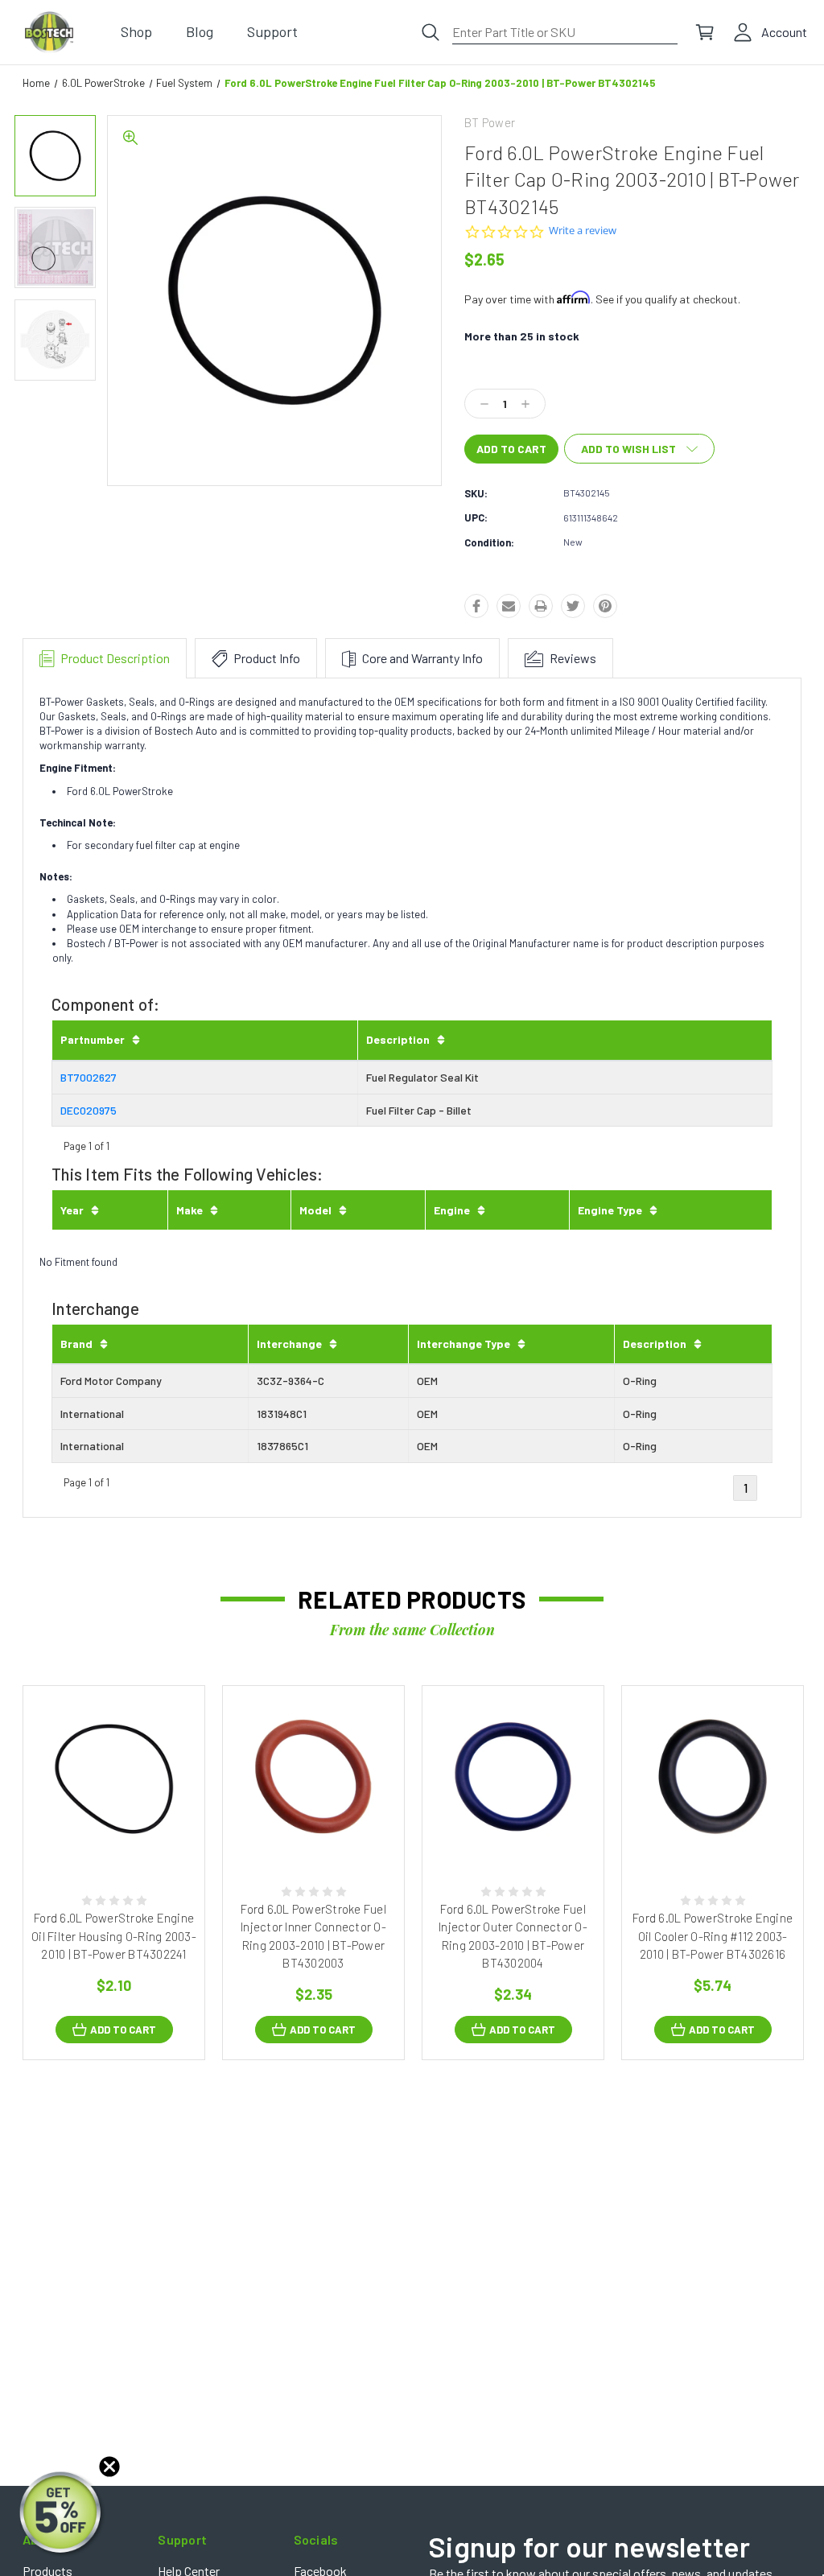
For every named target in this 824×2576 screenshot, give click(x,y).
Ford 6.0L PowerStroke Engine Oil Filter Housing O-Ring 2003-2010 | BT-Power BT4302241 (114, 1936)
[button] (62, 2514)
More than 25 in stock (522, 336)
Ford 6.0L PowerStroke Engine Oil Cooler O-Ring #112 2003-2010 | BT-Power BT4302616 (713, 1936)
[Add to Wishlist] (130, 1838)
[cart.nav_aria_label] (705, 32)
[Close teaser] (109, 2467)
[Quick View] (97, 1838)
